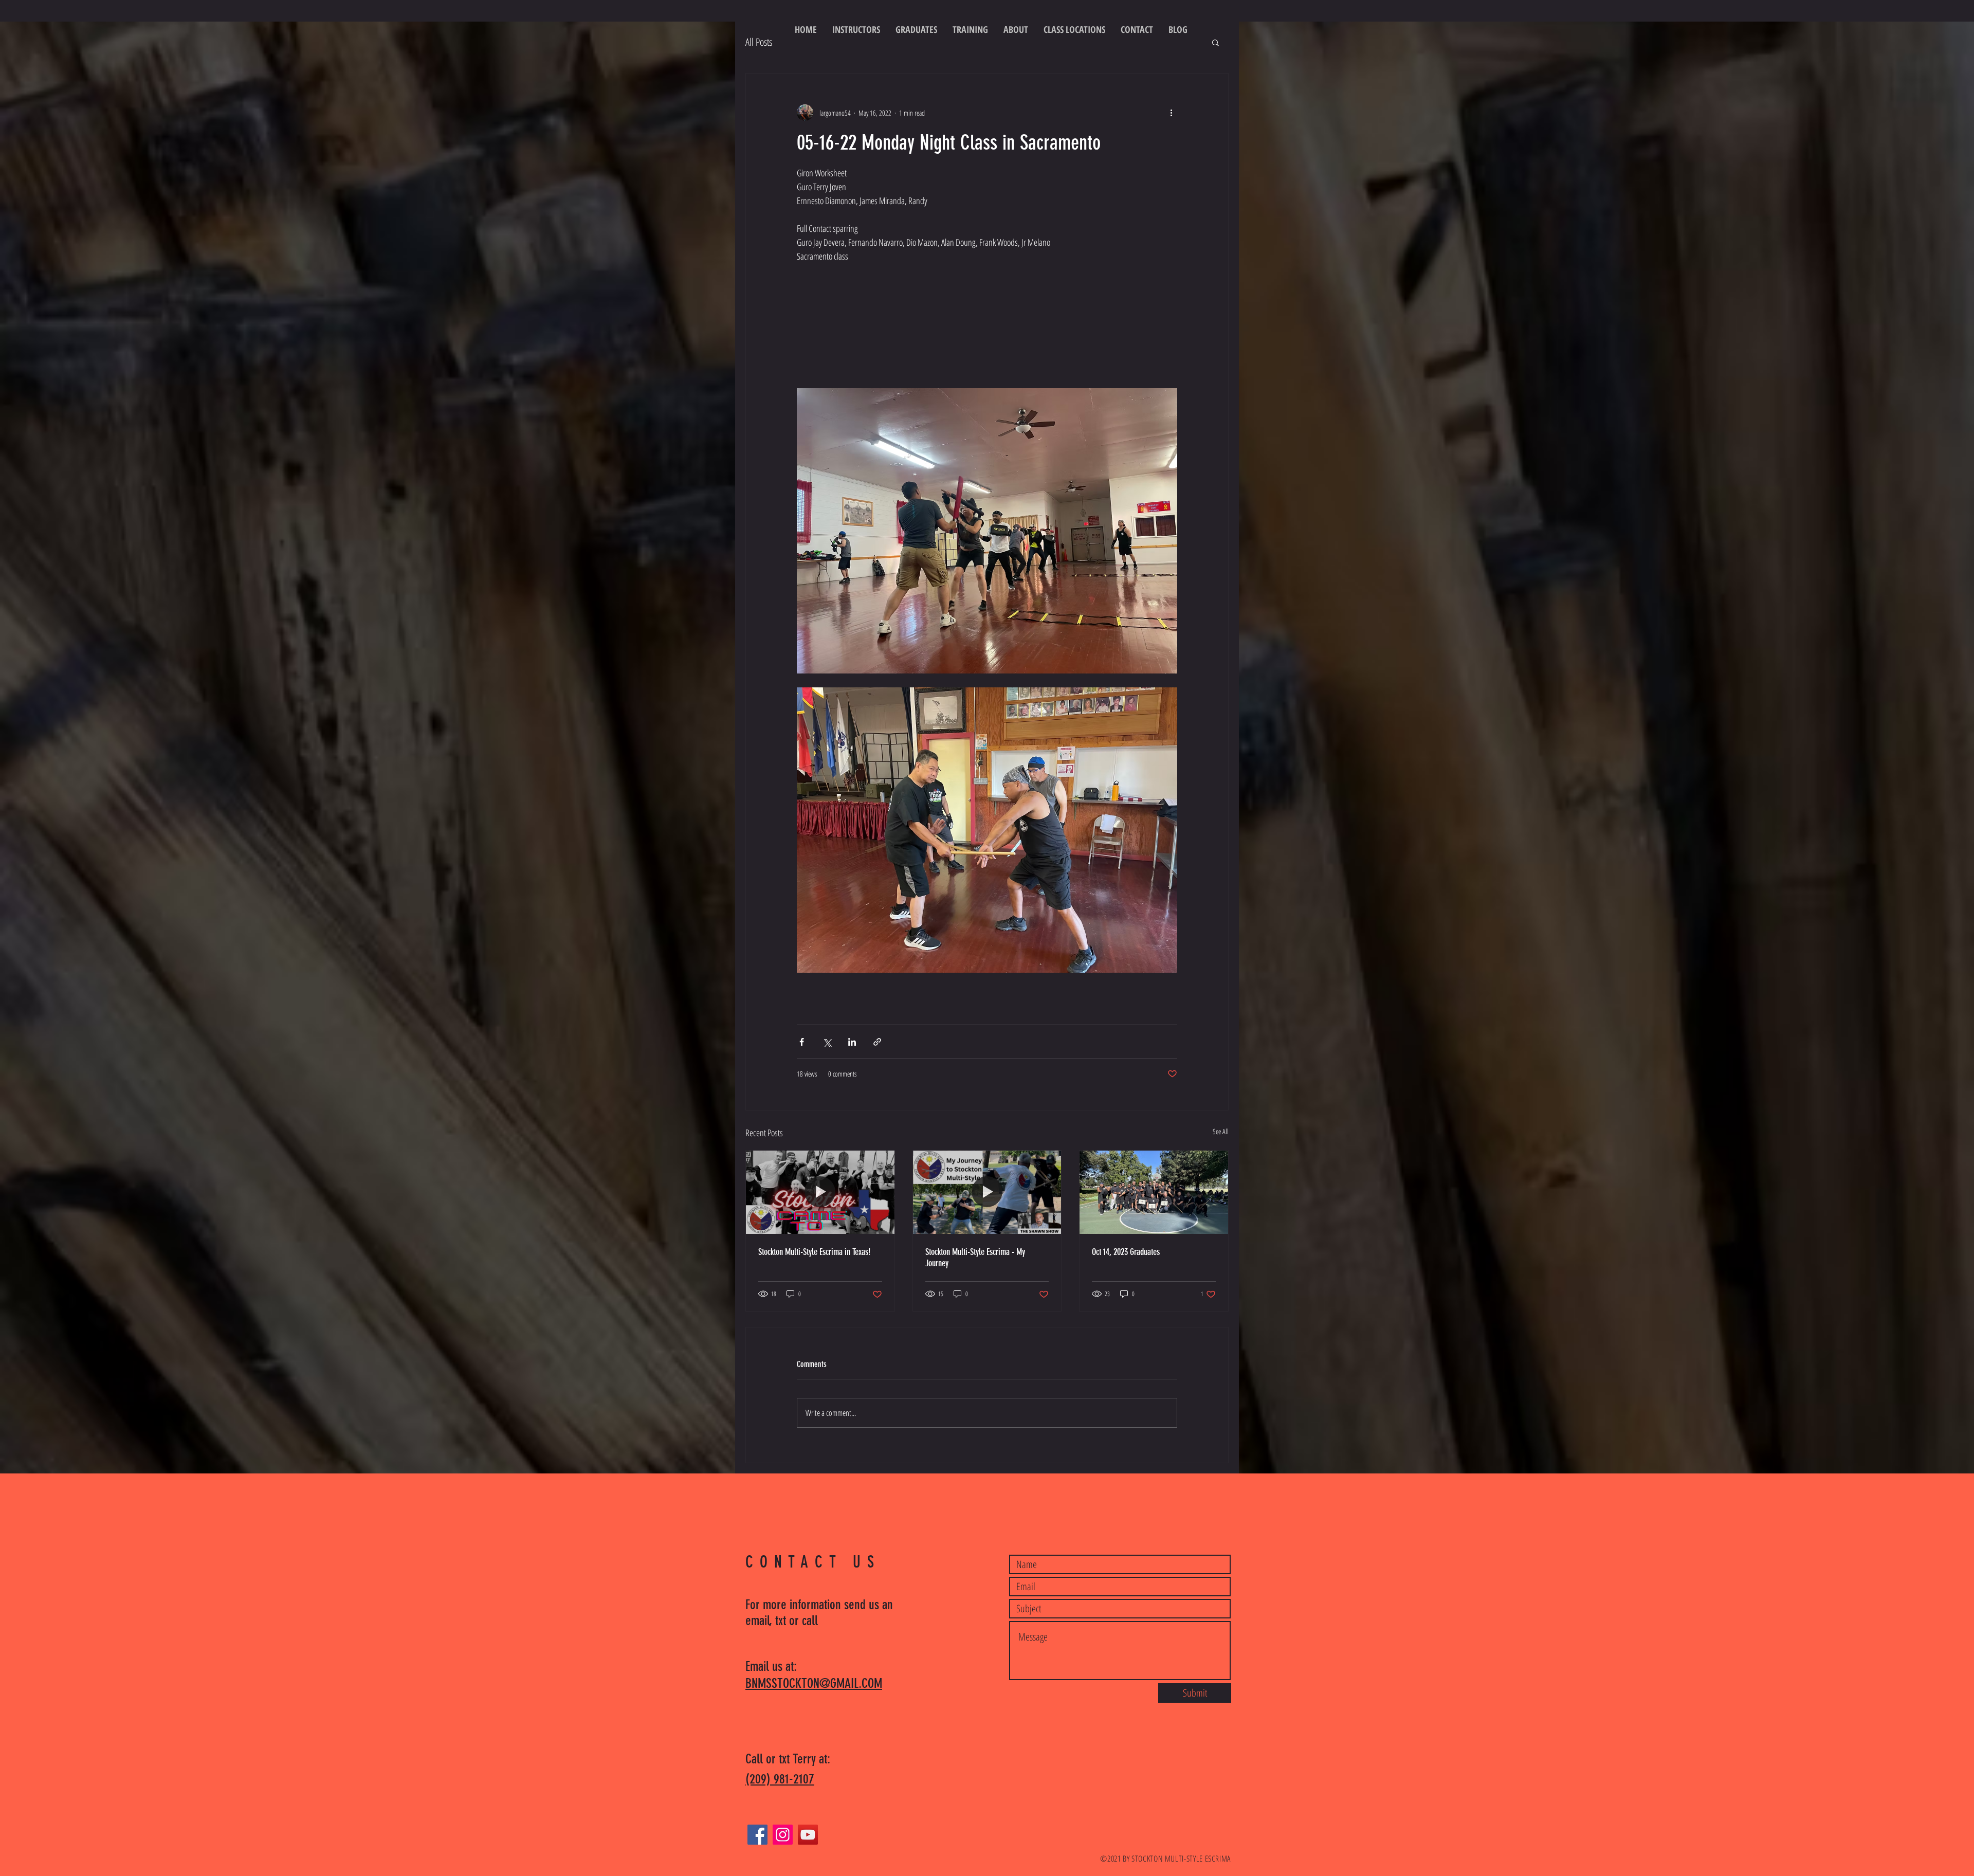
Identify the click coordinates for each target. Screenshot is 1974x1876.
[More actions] (1171, 113)
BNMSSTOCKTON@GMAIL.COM (814, 1683)
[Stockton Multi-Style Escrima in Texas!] (820, 1192)
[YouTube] (808, 1835)
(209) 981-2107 (780, 1779)
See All (1221, 1131)
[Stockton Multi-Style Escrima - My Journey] (987, 1192)
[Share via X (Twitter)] (827, 1042)
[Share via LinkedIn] (852, 1042)
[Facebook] (757, 1835)
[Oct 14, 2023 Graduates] (1154, 1192)
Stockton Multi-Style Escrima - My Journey (975, 1258)
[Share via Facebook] (802, 1042)
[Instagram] (783, 1835)
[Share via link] (877, 1042)
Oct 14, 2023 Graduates (1126, 1252)
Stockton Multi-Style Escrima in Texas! (814, 1252)
